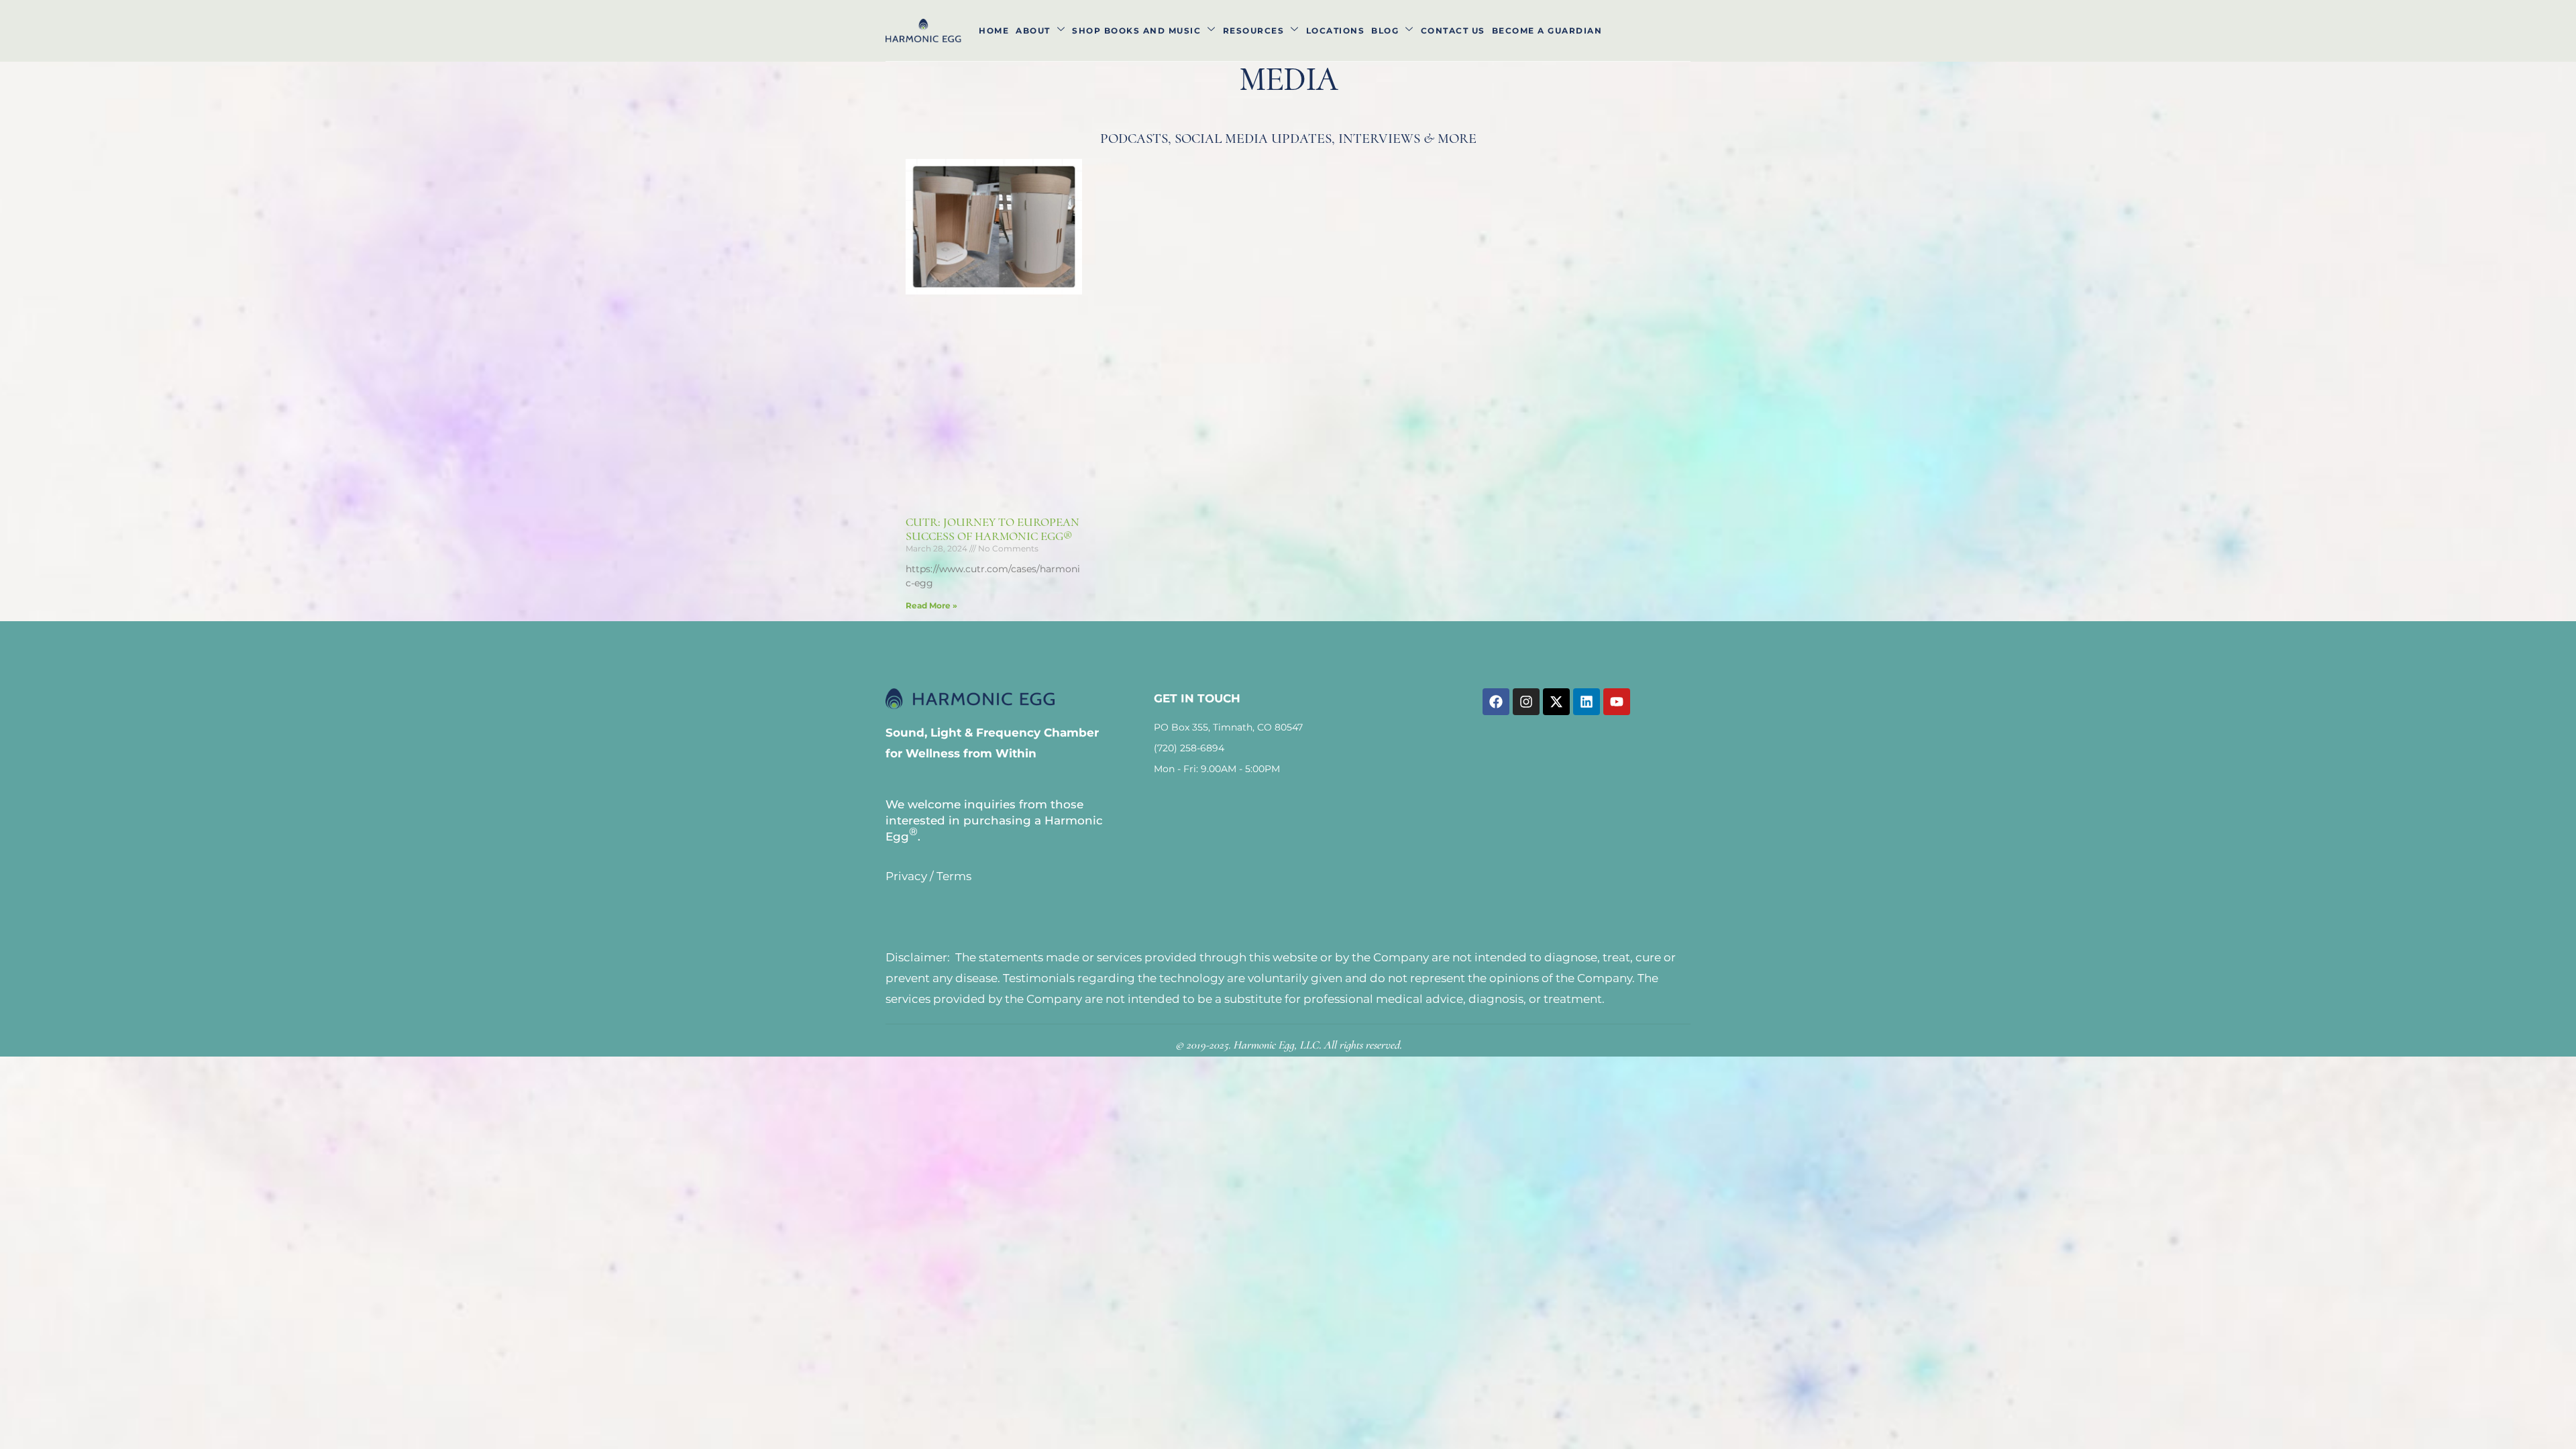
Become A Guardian (1547, 31)
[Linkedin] (1587, 702)
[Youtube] (1617, 702)
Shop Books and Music (1136, 31)
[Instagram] (1526, 702)
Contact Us (1453, 31)
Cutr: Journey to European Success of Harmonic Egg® (992, 529)
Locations (1336, 31)
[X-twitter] (1556, 702)
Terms (954, 876)
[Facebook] (1496, 702)
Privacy (906, 876)
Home (994, 31)
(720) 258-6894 (1189, 748)
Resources (1254, 31)
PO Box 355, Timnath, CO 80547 (1228, 727)
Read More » (931, 605)
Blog (1385, 31)
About (1033, 31)
